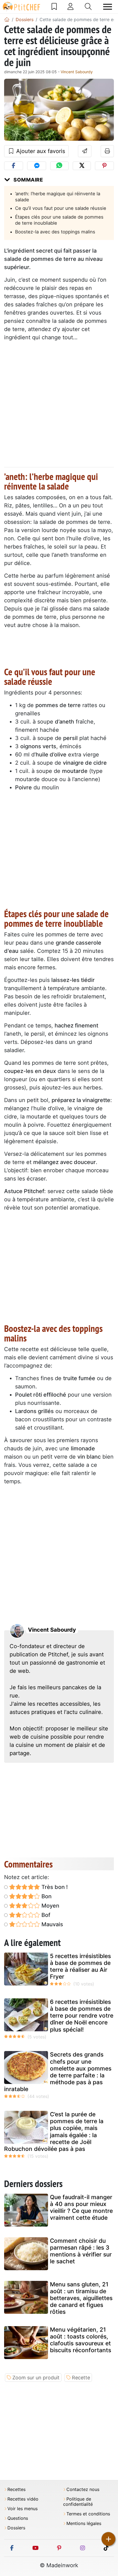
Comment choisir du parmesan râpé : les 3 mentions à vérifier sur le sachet (81, 2251)
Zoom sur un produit (36, 2378)
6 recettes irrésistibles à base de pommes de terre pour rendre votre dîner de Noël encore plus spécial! (82, 2016)
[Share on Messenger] (37, 166)
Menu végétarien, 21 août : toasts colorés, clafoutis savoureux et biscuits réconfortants (81, 2340)
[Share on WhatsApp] (59, 166)
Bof (45, 1915)
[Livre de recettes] (54, 7)
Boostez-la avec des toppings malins (55, 232)
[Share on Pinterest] (104, 166)
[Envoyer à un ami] (85, 151)
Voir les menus (23, 2509)
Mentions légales (84, 2523)
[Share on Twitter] (82, 166)
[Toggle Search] (88, 7)
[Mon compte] (71, 7)
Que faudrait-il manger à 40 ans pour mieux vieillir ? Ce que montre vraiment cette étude (81, 2208)
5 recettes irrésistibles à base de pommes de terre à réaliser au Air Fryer (80, 1966)
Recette (81, 2378)
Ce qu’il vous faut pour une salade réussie (61, 208)
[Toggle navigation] (108, 7)
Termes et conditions (88, 2514)
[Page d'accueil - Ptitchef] (7, 19)
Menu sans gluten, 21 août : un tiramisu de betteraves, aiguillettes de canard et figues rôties (81, 2298)
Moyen (50, 1906)
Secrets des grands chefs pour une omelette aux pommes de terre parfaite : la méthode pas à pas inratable (58, 2072)
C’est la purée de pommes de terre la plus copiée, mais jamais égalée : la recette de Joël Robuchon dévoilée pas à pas (54, 2132)
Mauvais (52, 1924)
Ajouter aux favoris (40, 151)
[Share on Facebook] (14, 166)
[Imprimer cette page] (107, 151)
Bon (46, 1896)
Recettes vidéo (23, 2499)
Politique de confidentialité (78, 2502)
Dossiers (16, 2528)
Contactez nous (83, 2489)
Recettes (16, 2489)
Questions (18, 2518)
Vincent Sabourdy (77, 72)
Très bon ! (54, 1887)
